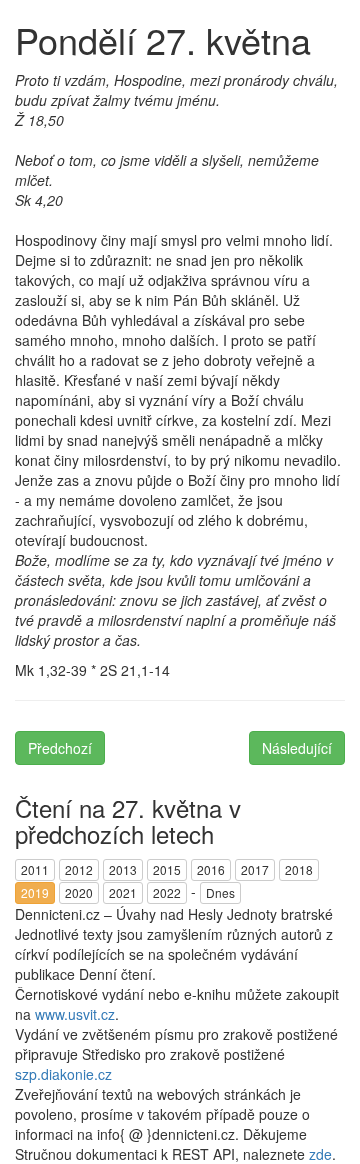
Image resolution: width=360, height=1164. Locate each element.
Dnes (220, 892)
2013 (123, 869)
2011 (35, 869)
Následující (297, 748)
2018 (299, 869)
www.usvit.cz (75, 1014)
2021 (123, 892)
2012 (79, 869)
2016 (211, 869)
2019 (35, 892)
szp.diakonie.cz (63, 1074)
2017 (255, 869)
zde (320, 1154)
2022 (167, 892)
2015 (167, 869)
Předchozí (60, 748)
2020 (79, 892)
